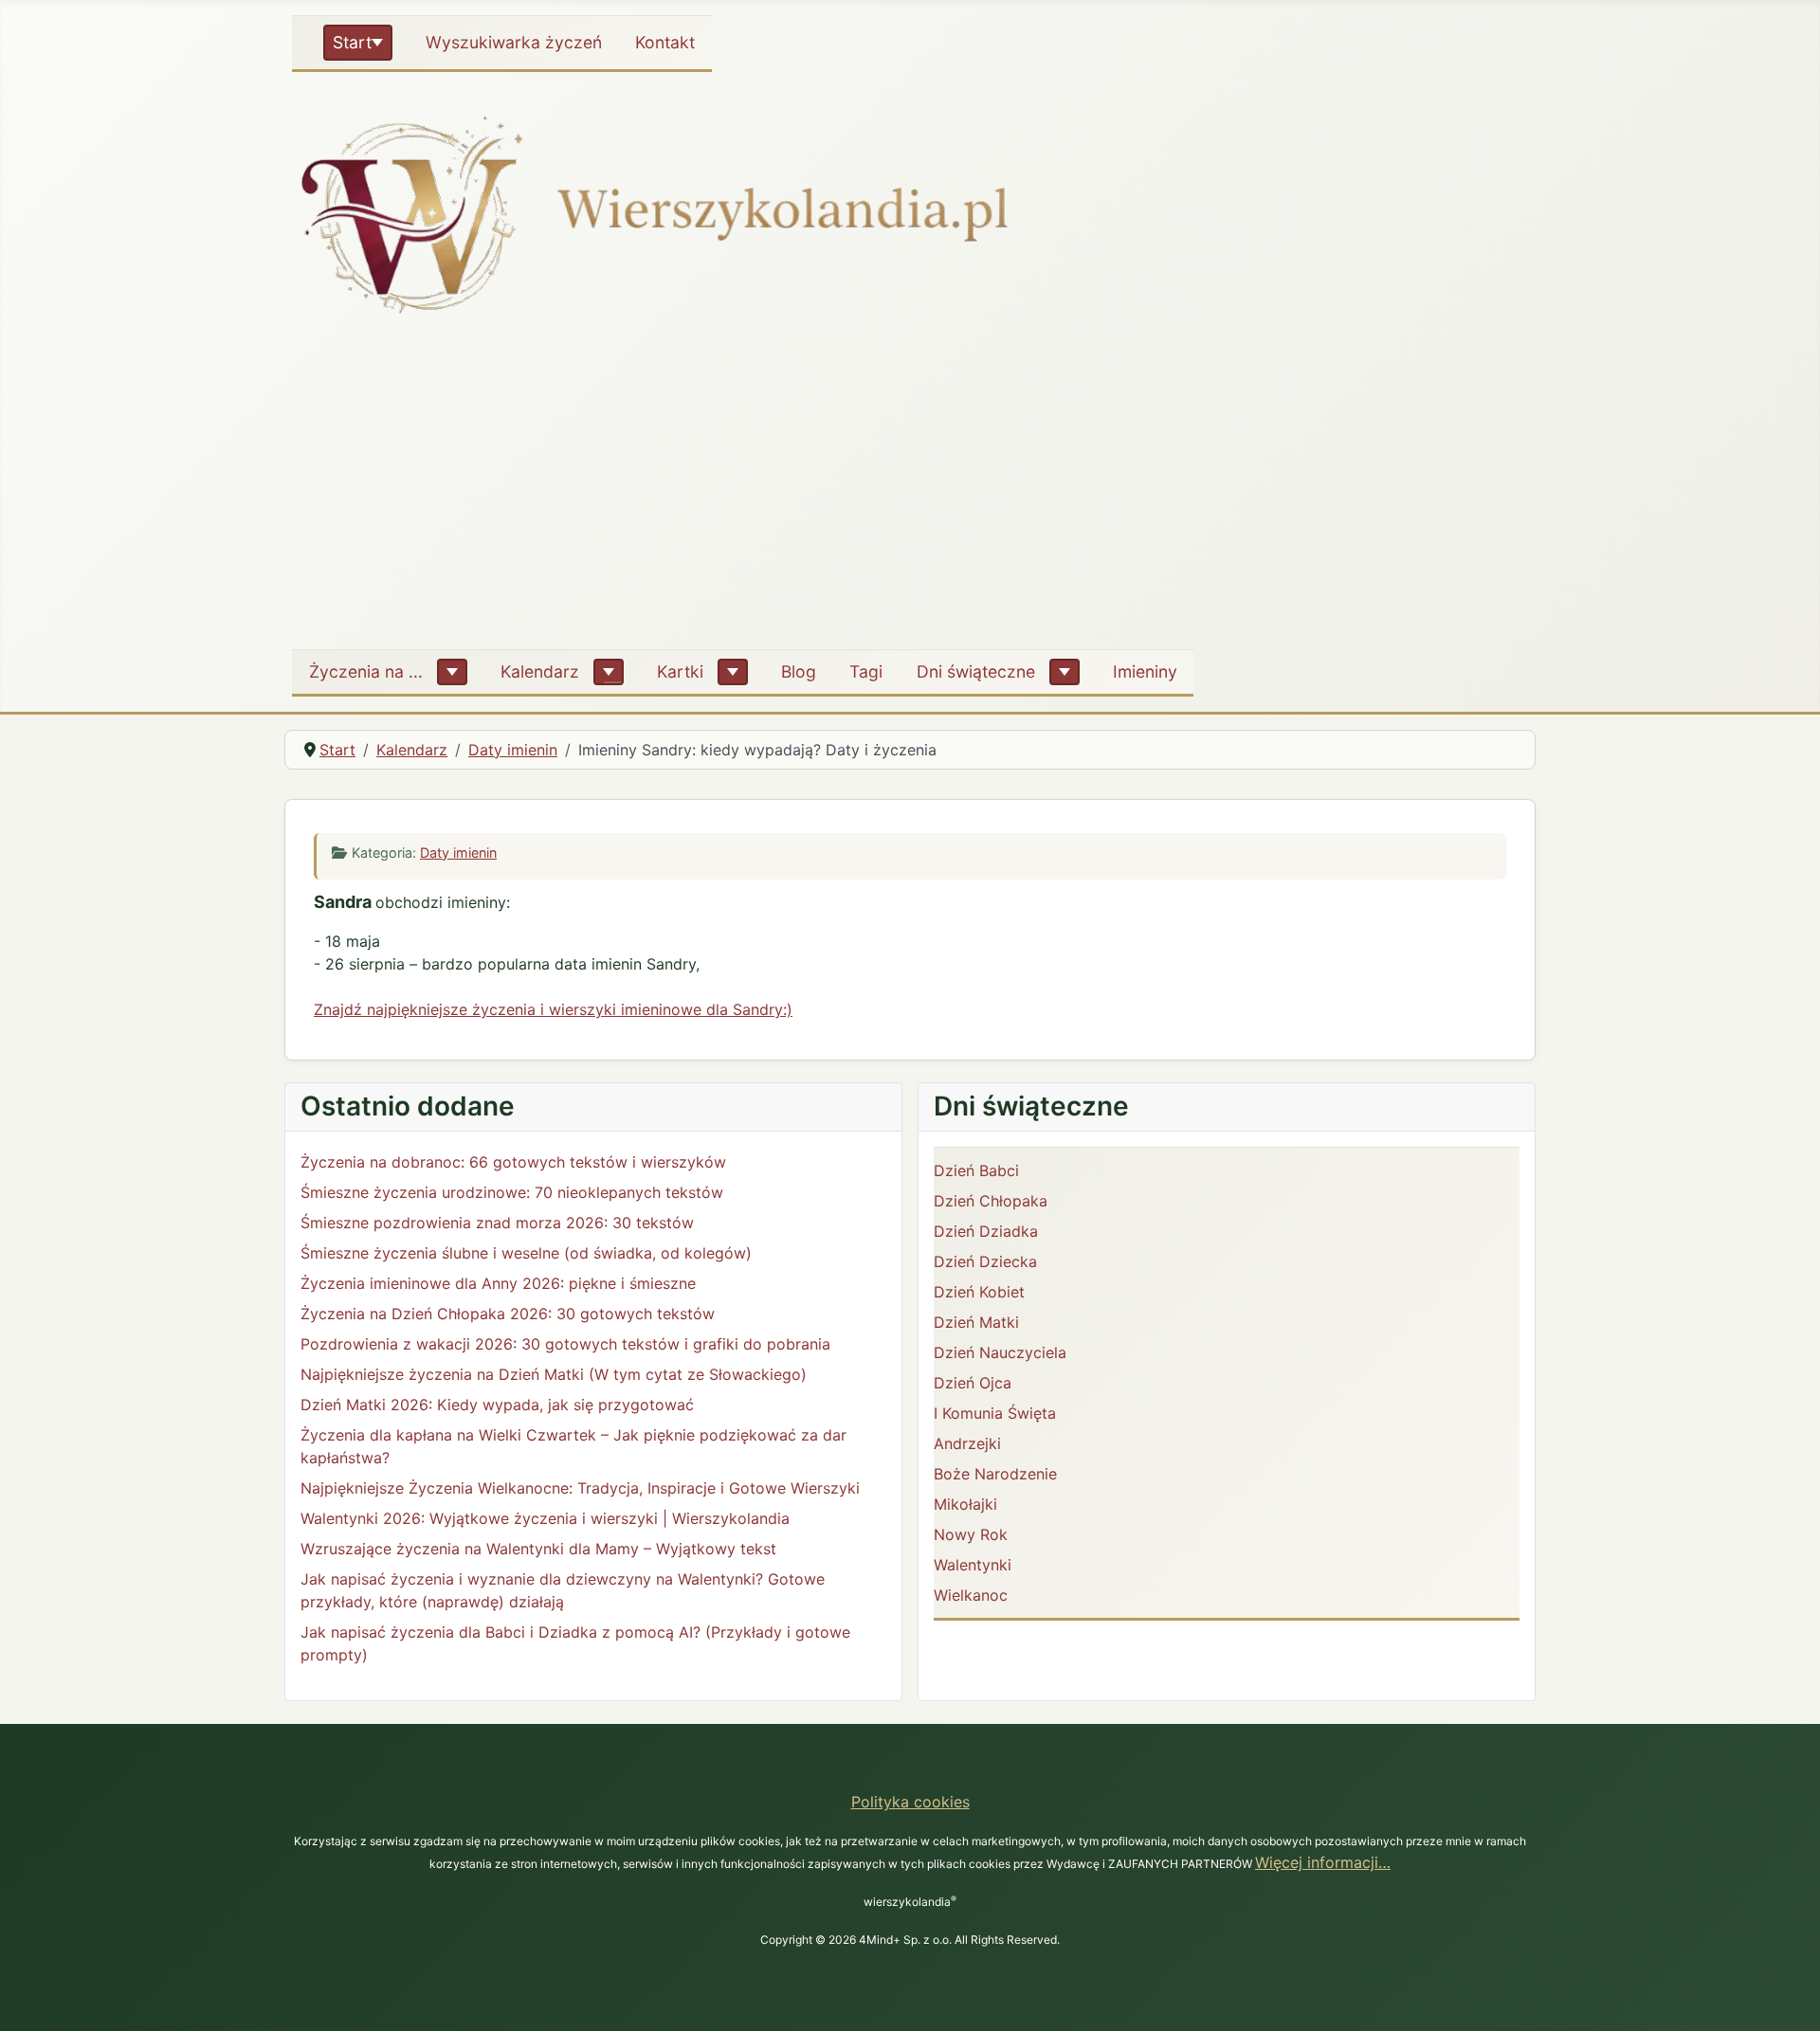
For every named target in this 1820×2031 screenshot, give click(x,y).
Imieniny (1145, 671)
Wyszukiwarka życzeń (514, 42)
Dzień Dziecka (985, 1261)
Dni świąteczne (976, 671)
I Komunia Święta (995, 1413)
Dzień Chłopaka (991, 1201)
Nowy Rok (971, 1534)
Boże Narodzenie (995, 1474)
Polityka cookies (910, 1802)
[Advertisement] (910, 492)
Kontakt (665, 42)
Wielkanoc (971, 1595)
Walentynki (973, 1565)
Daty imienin (458, 852)
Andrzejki (967, 1443)
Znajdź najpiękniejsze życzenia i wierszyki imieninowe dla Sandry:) (553, 1009)
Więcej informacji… (1323, 1862)
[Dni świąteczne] (1065, 672)
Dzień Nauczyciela (1000, 1352)
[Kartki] (733, 672)
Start (352, 42)
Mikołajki (965, 1504)
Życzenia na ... (366, 671)
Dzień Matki (976, 1322)
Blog (799, 671)
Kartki (680, 671)
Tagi (866, 671)
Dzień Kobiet (979, 1292)
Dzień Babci (976, 1170)
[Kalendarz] (609, 672)
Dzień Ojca (973, 1383)
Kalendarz (540, 671)
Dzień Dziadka (986, 1231)
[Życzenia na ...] (452, 672)
